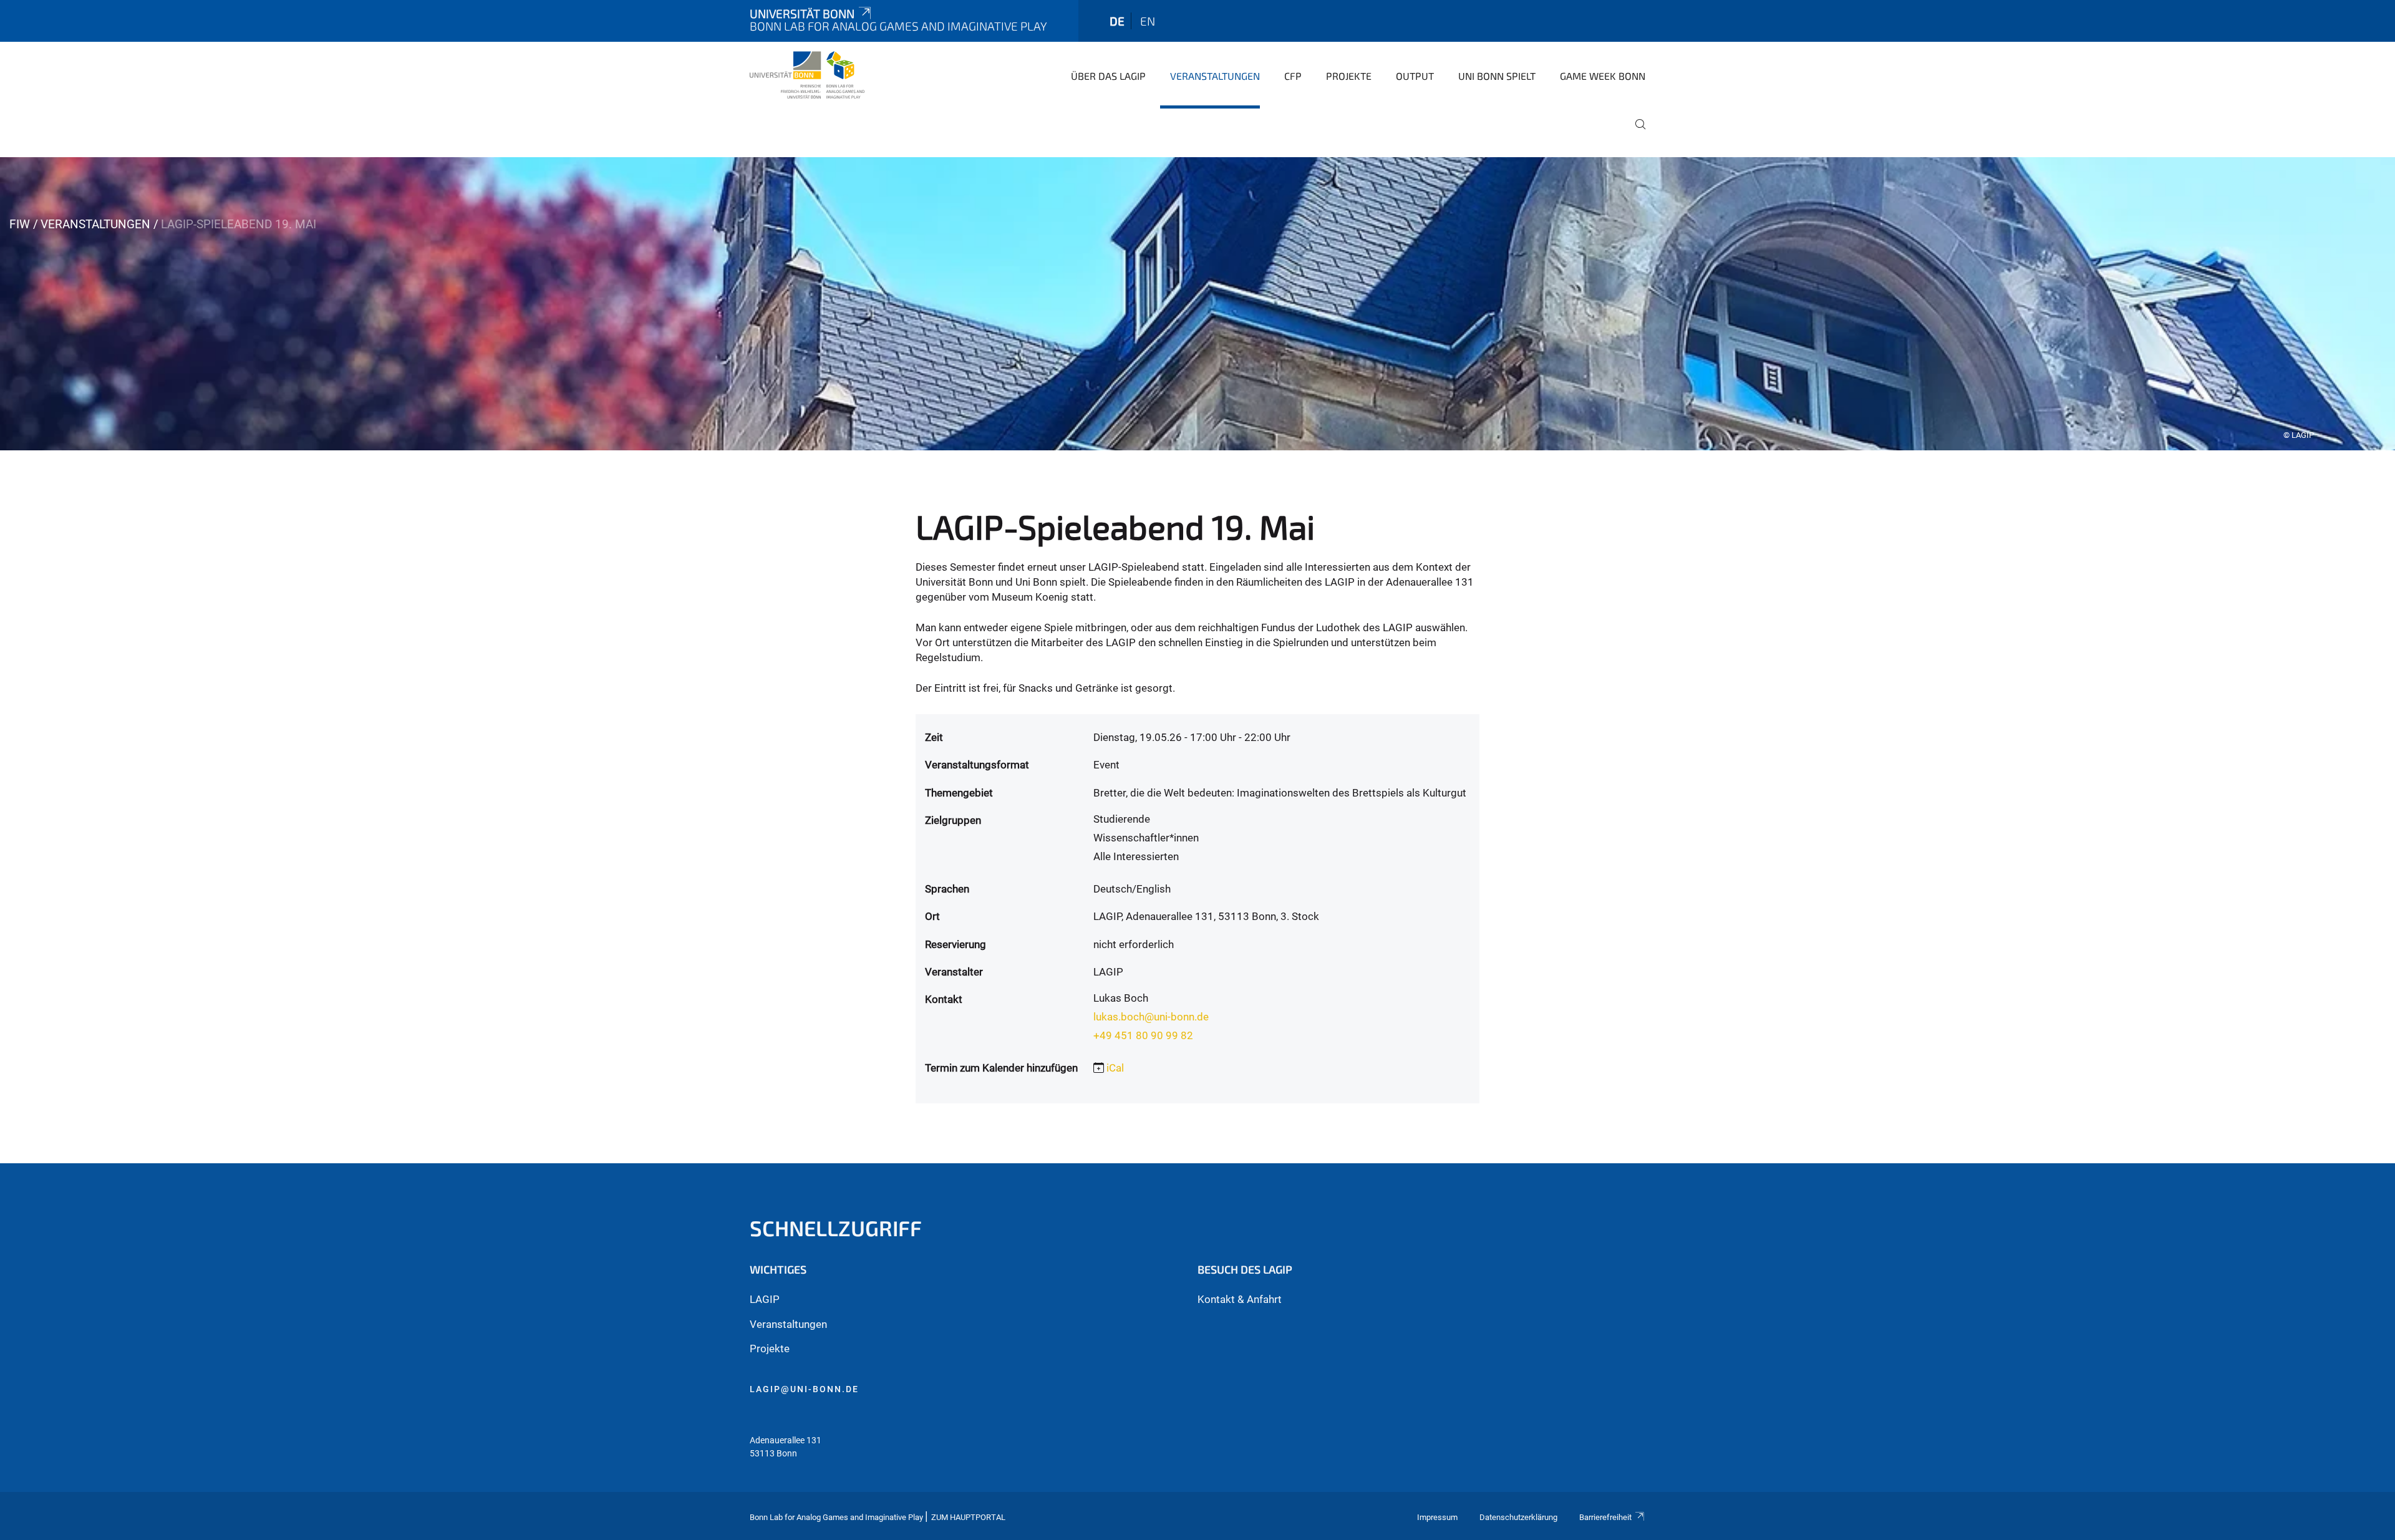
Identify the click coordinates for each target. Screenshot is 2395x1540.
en (1148, 21)
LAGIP (765, 1299)
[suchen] (1635, 133)
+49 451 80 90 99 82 (1143, 1035)
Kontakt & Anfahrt (1240, 1299)
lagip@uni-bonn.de (804, 1389)
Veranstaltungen (1215, 76)
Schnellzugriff (836, 1228)
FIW (20, 224)
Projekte (1349, 76)
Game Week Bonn (1603, 76)
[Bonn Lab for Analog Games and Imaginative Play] (807, 75)
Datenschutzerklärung (1518, 1517)
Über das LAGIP (1108, 76)
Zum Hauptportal (968, 1517)
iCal (1115, 1068)
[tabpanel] (1197, 304)
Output (1415, 76)
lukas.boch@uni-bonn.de (1151, 1017)
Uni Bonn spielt (1497, 76)
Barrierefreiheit (1605, 1517)
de (1117, 21)
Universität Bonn (802, 13)
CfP (1293, 76)
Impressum (1437, 1517)
